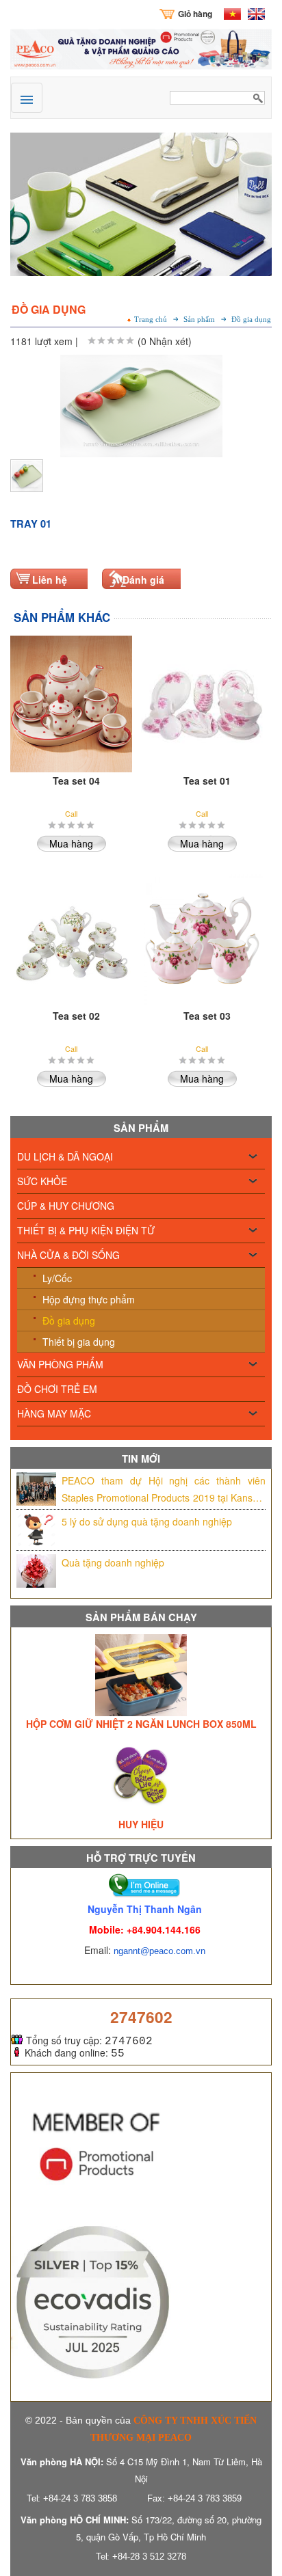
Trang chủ (151, 320)
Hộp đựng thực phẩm (89, 1299)
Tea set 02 (76, 1016)
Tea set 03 (207, 1016)
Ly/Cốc (57, 1278)
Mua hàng (71, 843)
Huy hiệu (141, 1824)
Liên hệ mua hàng (55, 587)
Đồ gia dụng (69, 1320)
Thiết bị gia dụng (79, 1342)
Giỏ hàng (195, 14)
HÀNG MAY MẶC (54, 1413)
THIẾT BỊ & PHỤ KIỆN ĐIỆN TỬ (86, 1230)
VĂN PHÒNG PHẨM (60, 1364)
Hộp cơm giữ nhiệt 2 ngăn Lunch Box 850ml (141, 1724)
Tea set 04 (76, 781)
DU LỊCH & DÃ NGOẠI (65, 1156)
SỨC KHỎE (42, 1181)
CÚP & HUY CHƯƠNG (66, 1206)
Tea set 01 (207, 781)
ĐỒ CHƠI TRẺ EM (57, 1389)
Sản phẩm (199, 320)
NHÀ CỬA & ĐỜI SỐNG (68, 1255)
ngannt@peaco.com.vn (159, 1951)
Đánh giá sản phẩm (145, 587)
